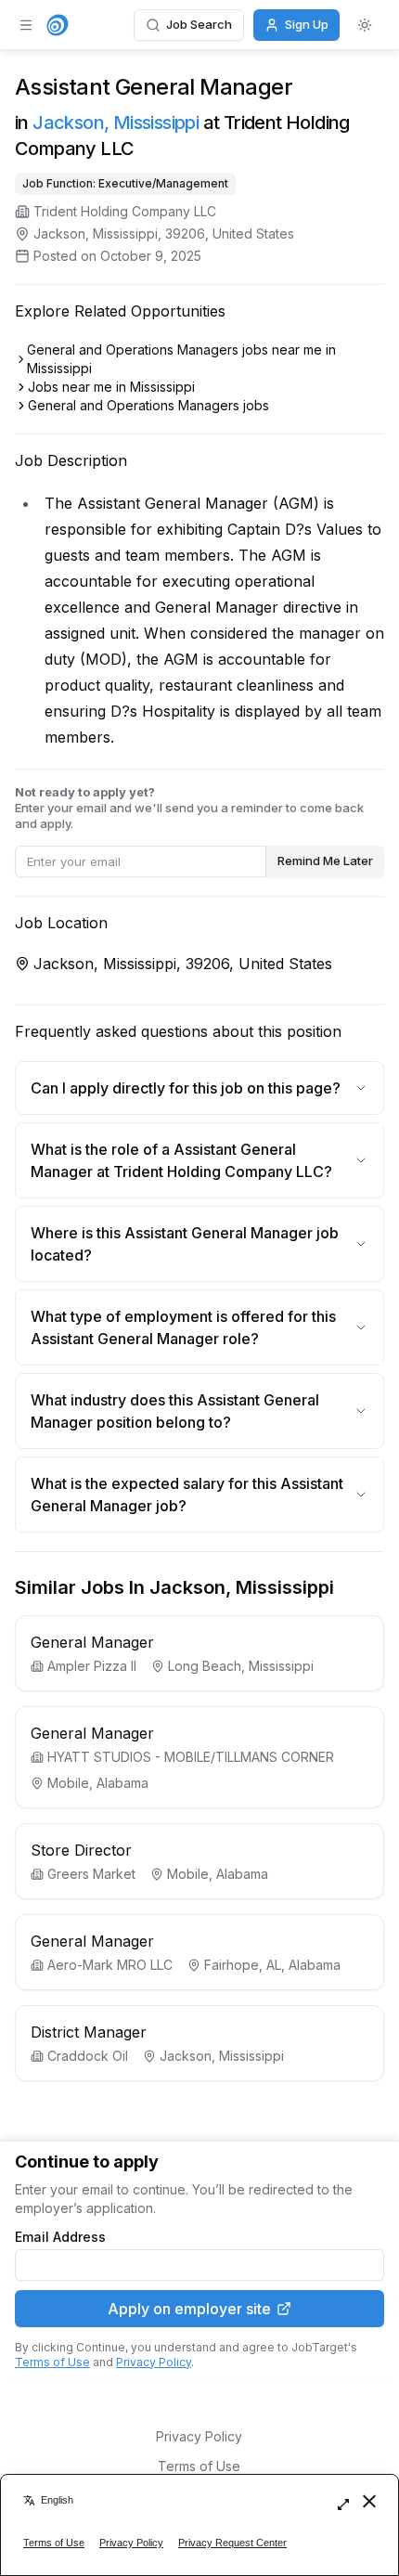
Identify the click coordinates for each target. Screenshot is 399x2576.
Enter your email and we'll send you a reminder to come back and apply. (189, 808)
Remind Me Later (325, 861)
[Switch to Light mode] (365, 25)
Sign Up (307, 24)
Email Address (60, 2237)
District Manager (89, 2032)
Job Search (199, 24)
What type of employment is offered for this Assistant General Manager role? (183, 1327)
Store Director (81, 1850)
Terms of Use (52, 2362)
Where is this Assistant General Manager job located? (185, 1244)
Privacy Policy (154, 2362)
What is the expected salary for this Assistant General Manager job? (187, 1495)
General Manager (92, 1642)
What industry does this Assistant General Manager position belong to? (175, 1411)
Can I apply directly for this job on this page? (186, 1088)
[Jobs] (58, 25)
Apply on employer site (189, 2309)
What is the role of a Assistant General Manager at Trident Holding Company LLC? (181, 1160)
